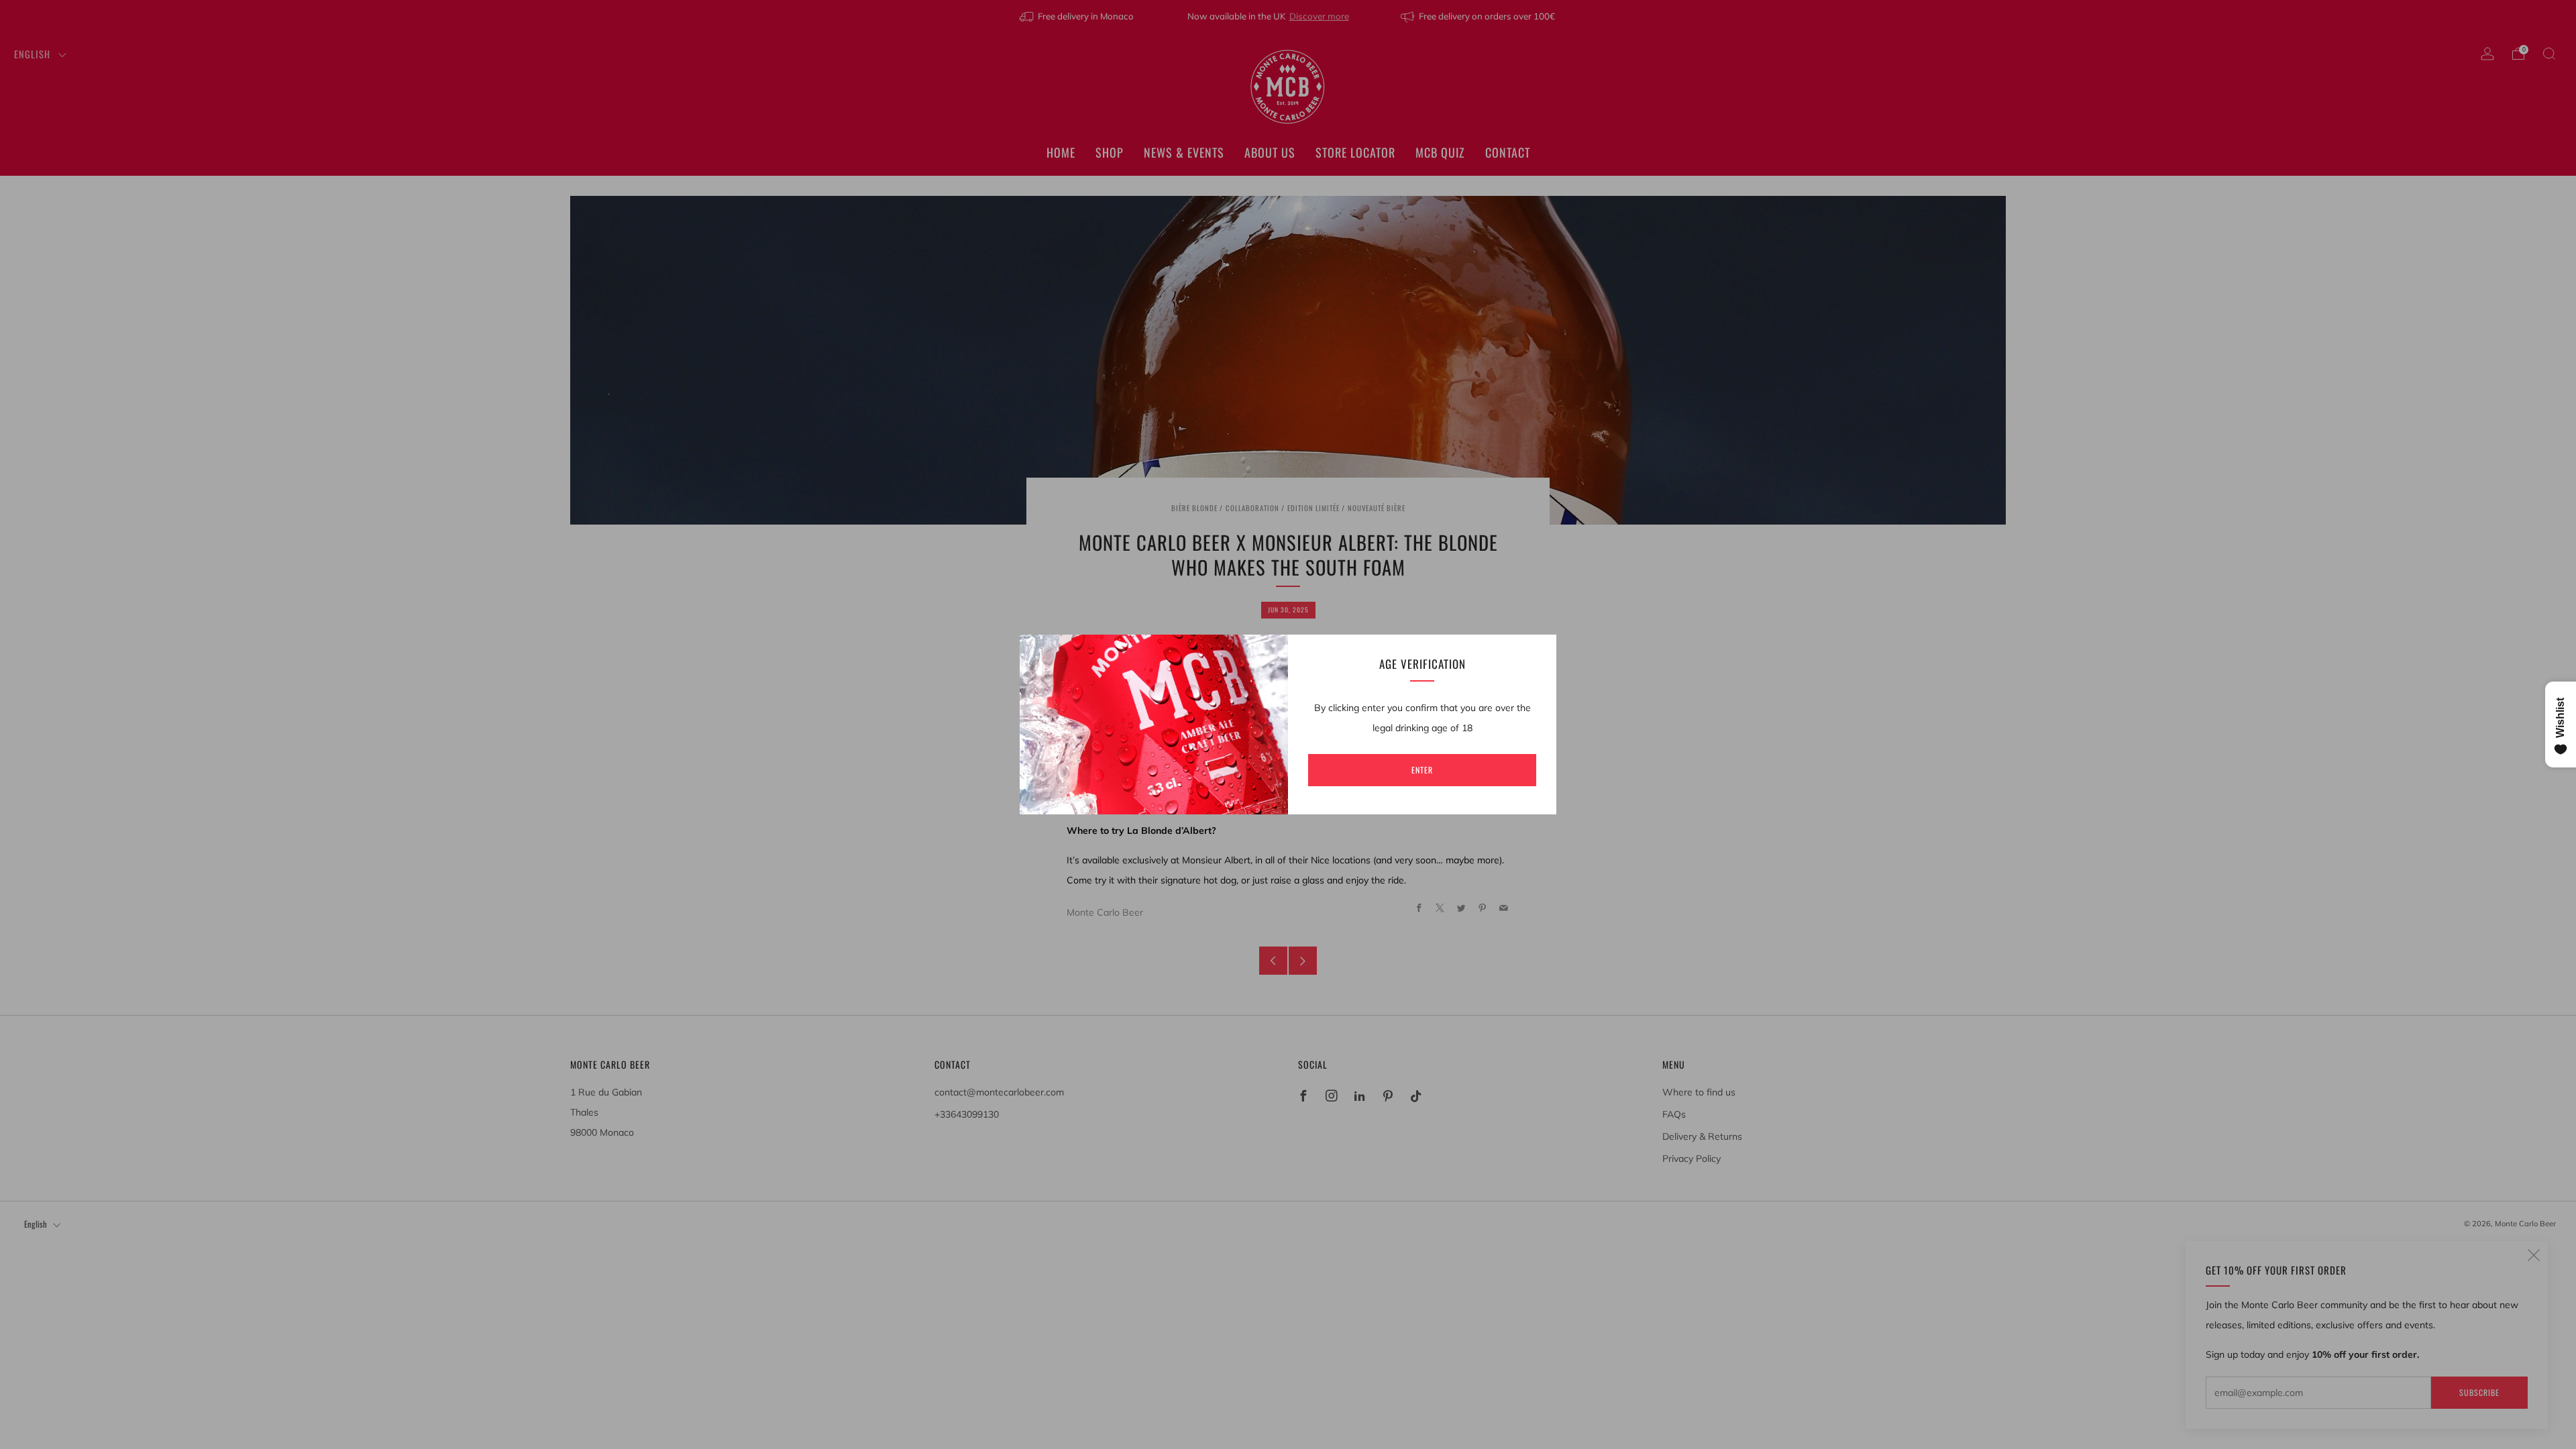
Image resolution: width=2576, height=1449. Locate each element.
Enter (1422, 770)
